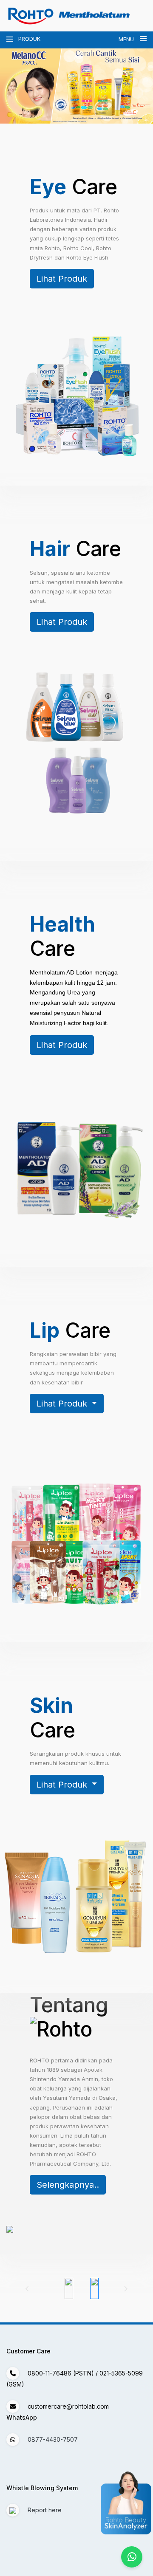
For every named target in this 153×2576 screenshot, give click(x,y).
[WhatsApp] (132, 2557)
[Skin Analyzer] (142, 2504)
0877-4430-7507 (53, 2439)
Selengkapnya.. (68, 2185)
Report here (44, 2510)
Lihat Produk (62, 279)
